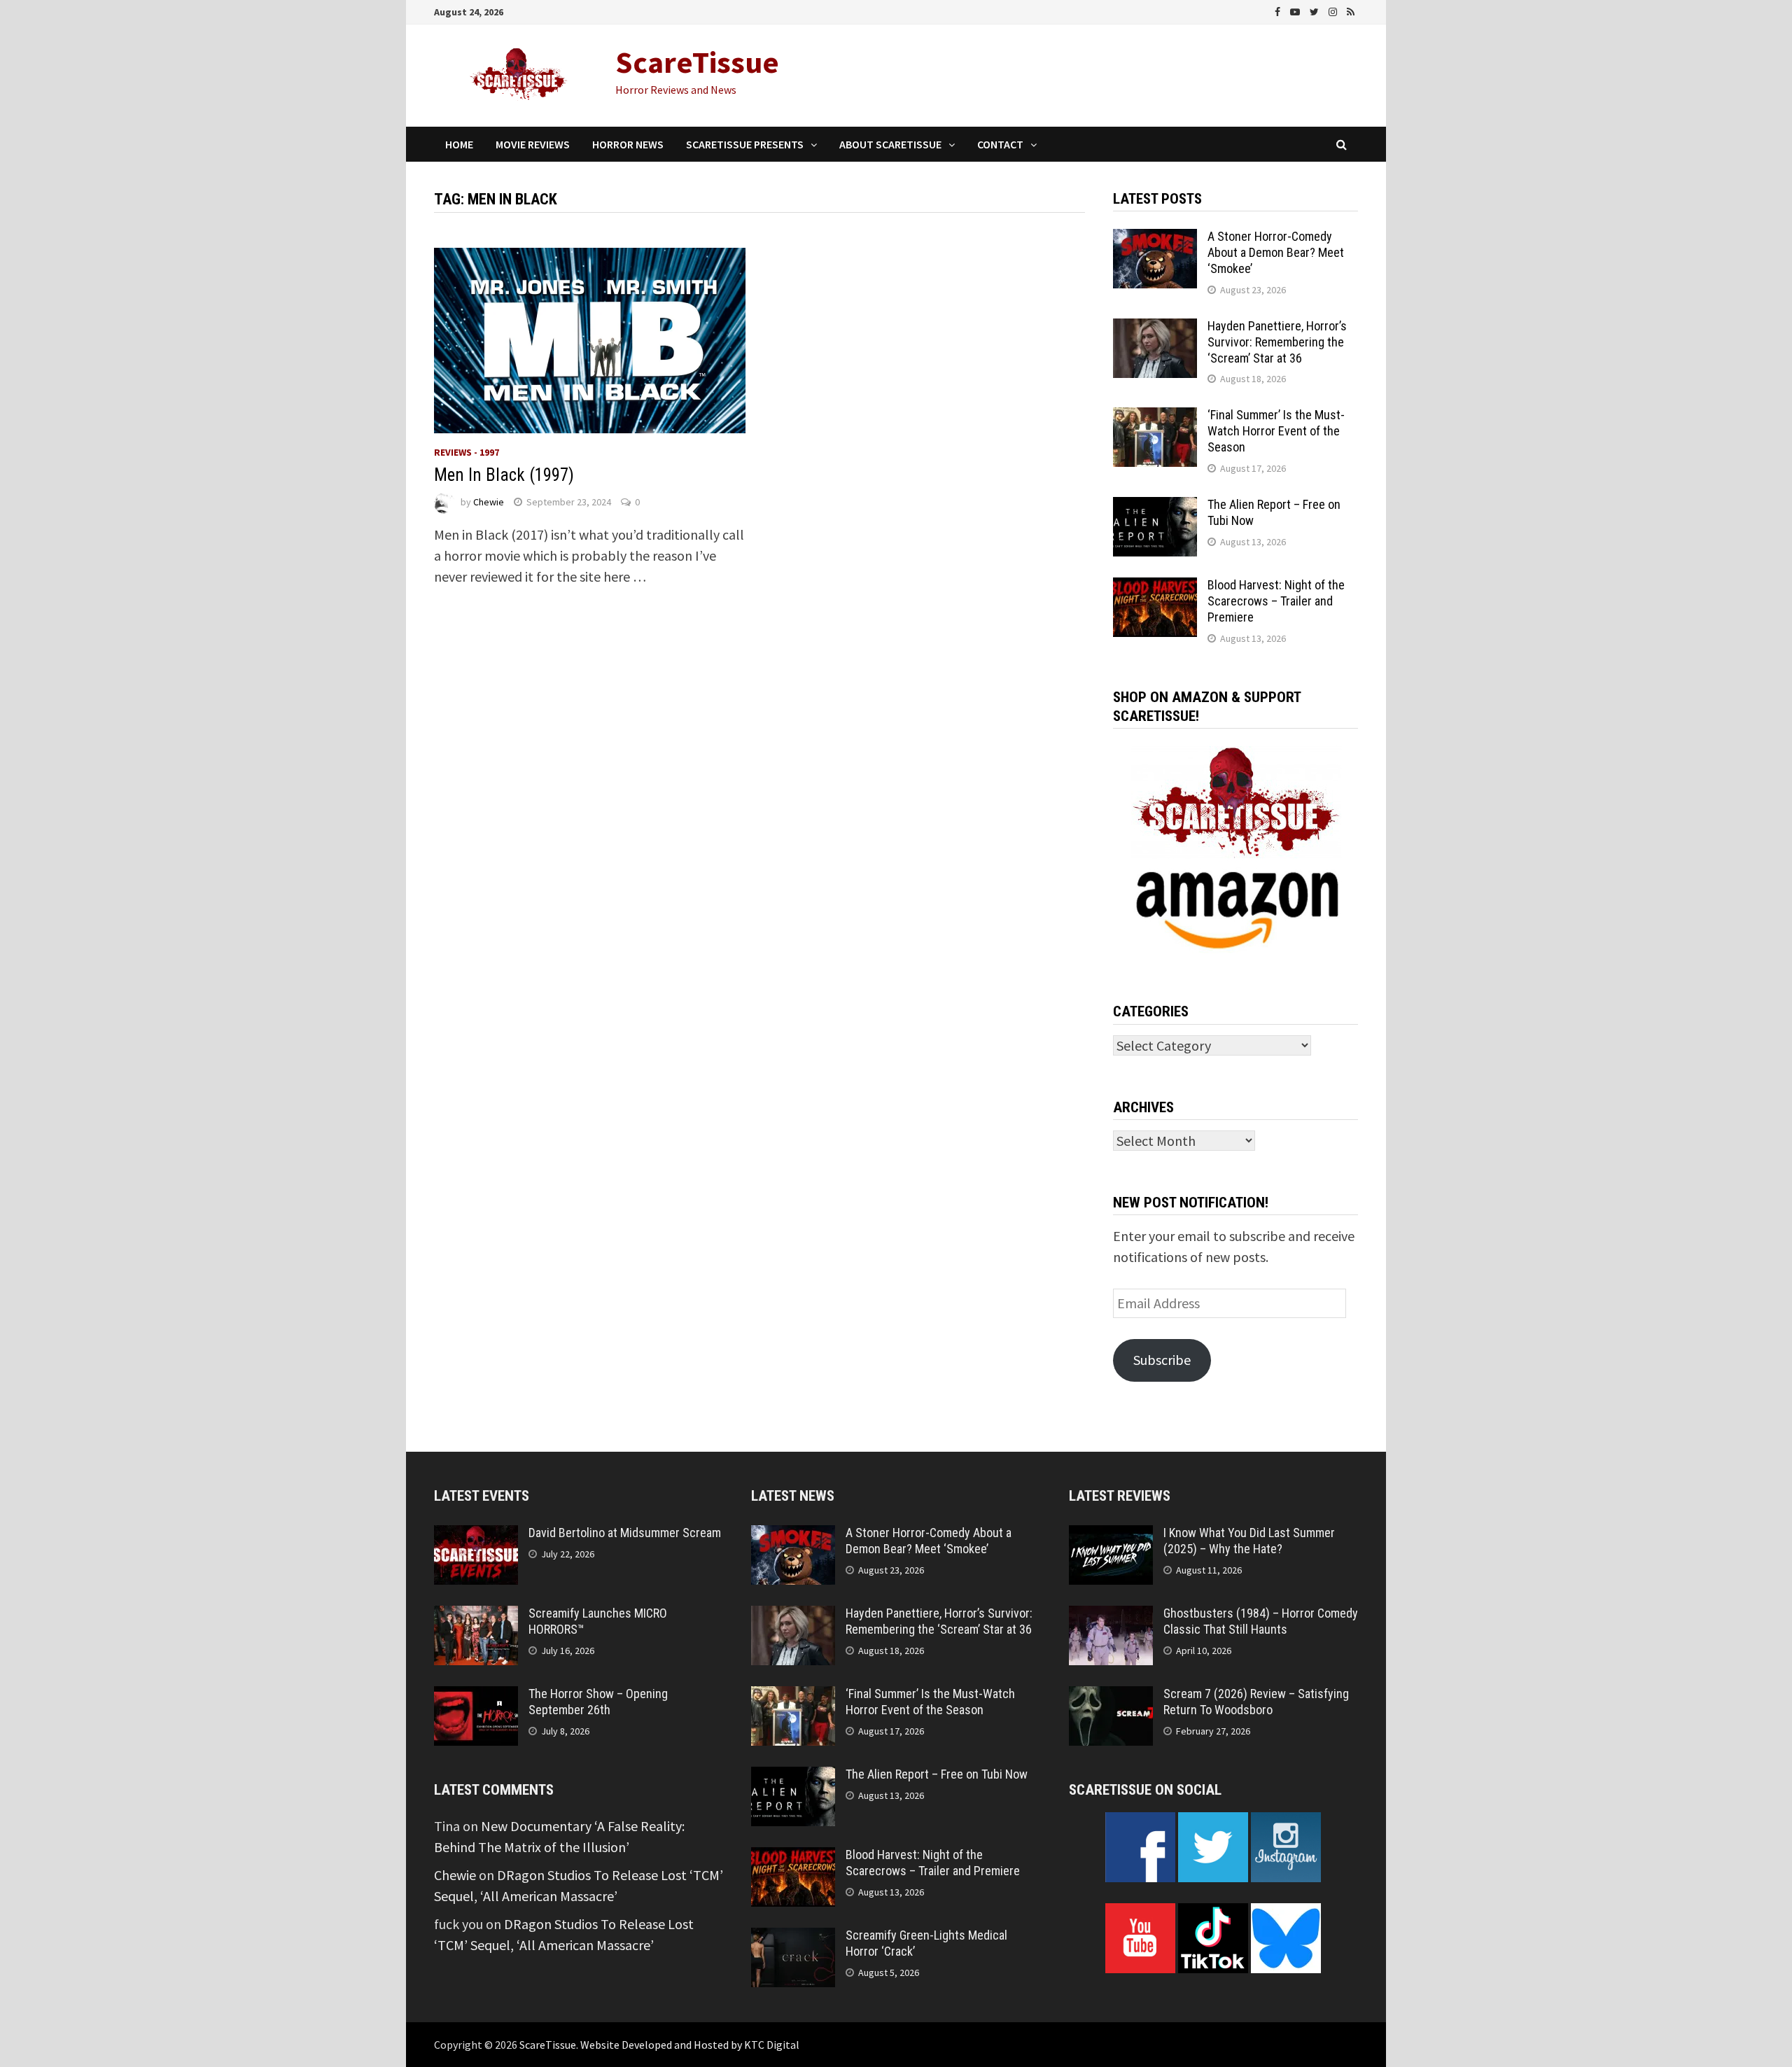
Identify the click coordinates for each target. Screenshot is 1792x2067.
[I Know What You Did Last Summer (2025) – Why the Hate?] (1111, 1535)
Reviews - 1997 (467, 452)
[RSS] (1351, 10)
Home (459, 144)
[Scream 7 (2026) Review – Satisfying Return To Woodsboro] (1111, 1696)
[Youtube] (1296, 10)
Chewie (489, 502)
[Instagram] (1334, 10)
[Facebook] (1279, 10)
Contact (1000, 144)
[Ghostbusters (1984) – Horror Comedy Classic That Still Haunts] (1111, 1616)
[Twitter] (1316, 10)
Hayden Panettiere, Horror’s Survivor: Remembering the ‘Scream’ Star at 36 (1277, 342)
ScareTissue (697, 62)
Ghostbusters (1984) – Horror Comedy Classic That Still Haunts (1261, 1621)
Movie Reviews (533, 144)
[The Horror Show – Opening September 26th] (476, 1696)
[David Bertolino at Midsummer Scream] (476, 1535)
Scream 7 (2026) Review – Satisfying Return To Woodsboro (1256, 1702)
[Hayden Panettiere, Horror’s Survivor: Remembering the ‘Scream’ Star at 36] (1155, 329)
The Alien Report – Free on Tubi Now (937, 1774)
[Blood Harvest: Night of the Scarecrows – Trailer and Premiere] (1155, 588)
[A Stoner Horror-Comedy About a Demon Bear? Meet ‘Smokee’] (1155, 239)
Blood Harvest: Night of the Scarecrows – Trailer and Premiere (1276, 601)
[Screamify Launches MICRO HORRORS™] (476, 1616)
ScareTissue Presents (745, 144)
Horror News (628, 144)
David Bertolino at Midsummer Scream (625, 1533)
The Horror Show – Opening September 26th (598, 1702)
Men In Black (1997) (504, 475)
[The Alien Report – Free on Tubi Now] (1155, 507)
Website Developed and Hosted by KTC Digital (690, 2045)
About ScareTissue (890, 144)
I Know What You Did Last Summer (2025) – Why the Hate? (1249, 1541)
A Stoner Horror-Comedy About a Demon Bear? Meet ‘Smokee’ (1276, 252)
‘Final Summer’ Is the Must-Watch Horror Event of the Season (1276, 431)
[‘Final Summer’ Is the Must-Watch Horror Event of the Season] (1155, 418)
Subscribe (1162, 1360)
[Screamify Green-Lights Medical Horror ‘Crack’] (793, 1938)
